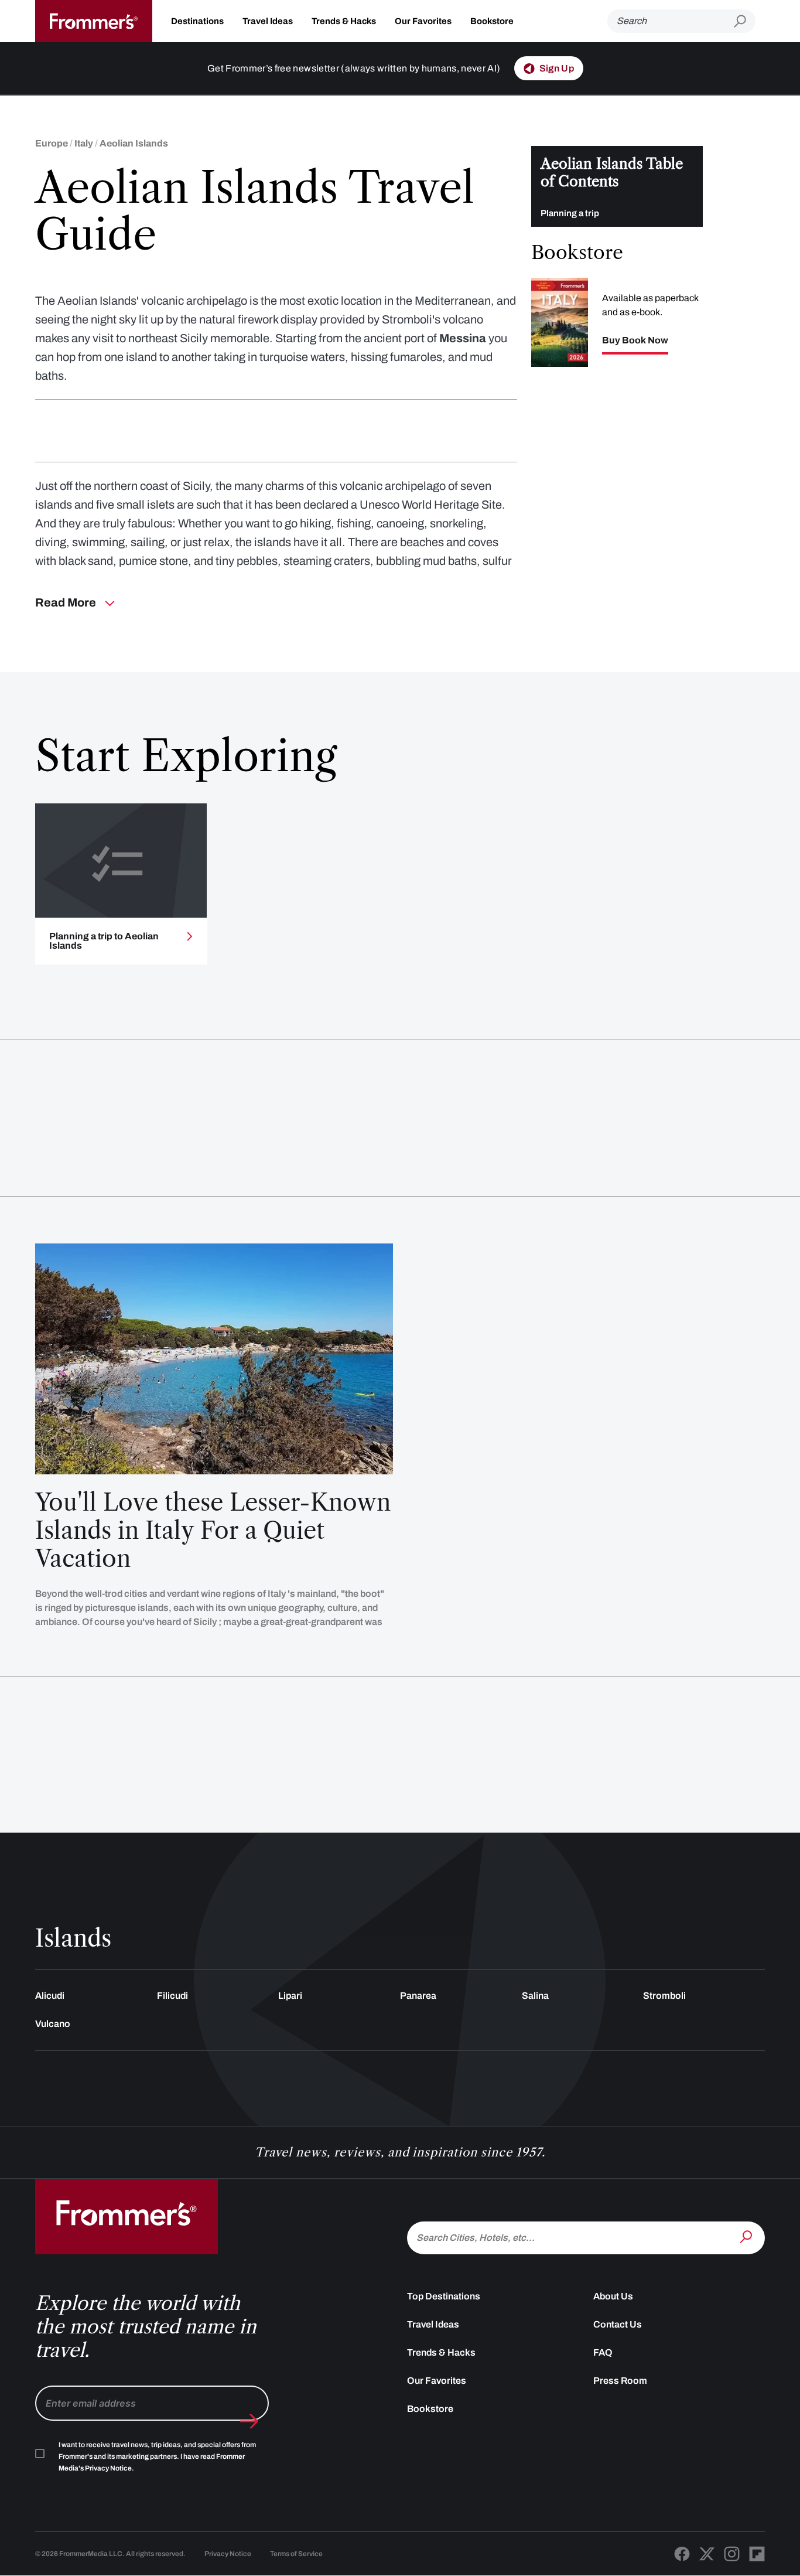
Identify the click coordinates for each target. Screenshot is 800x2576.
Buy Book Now (635, 340)
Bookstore (492, 21)
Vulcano (53, 2024)
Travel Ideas (268, 21)
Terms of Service (296, 2554)
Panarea (418, 1996)
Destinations (197, 21)
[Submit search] (745, 21)
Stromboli (664, 1996)
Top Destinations (444, 2296)
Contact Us (618, 2324)
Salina (535, 1996)
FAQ (603, 2352)
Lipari (290, 1996)
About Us (613, 2296)
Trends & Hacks (344, 21)
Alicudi (50, 1996)
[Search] (747, 2237)
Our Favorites (423, 21)
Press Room (620, 2381)
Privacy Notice (228, 2554)
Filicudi (172, 1996)
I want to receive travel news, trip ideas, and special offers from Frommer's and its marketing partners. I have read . (157, 2456)
